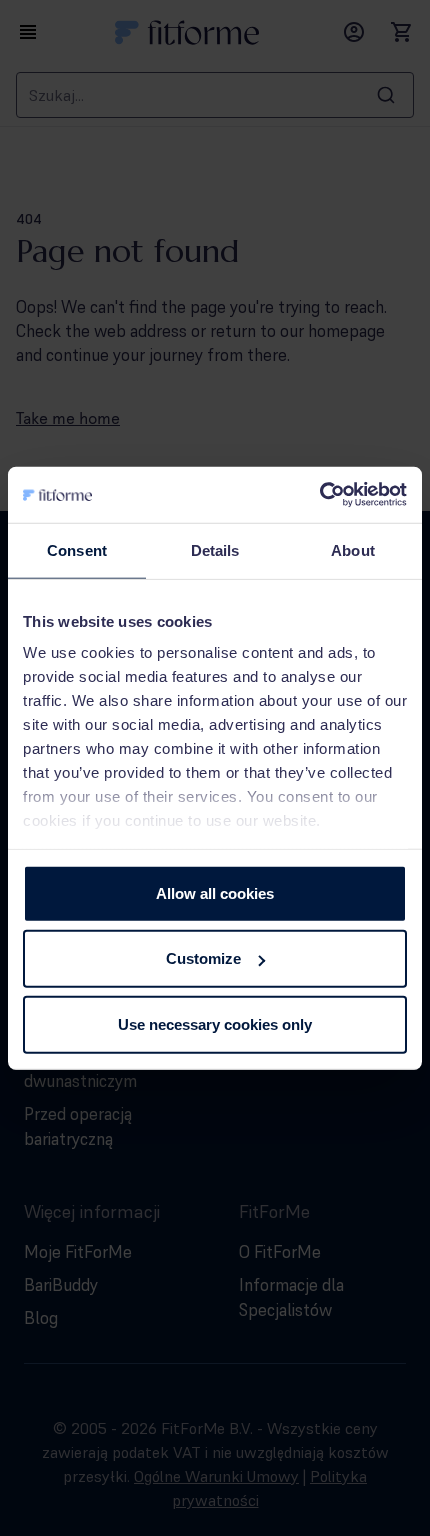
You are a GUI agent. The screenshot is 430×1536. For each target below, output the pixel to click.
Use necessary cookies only (215, 1023)
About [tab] (353, 549)
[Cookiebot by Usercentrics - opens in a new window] (319, 495)
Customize (203, 958)
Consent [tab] (77, 549)
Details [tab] (215, 549)
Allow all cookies (215, 892)
